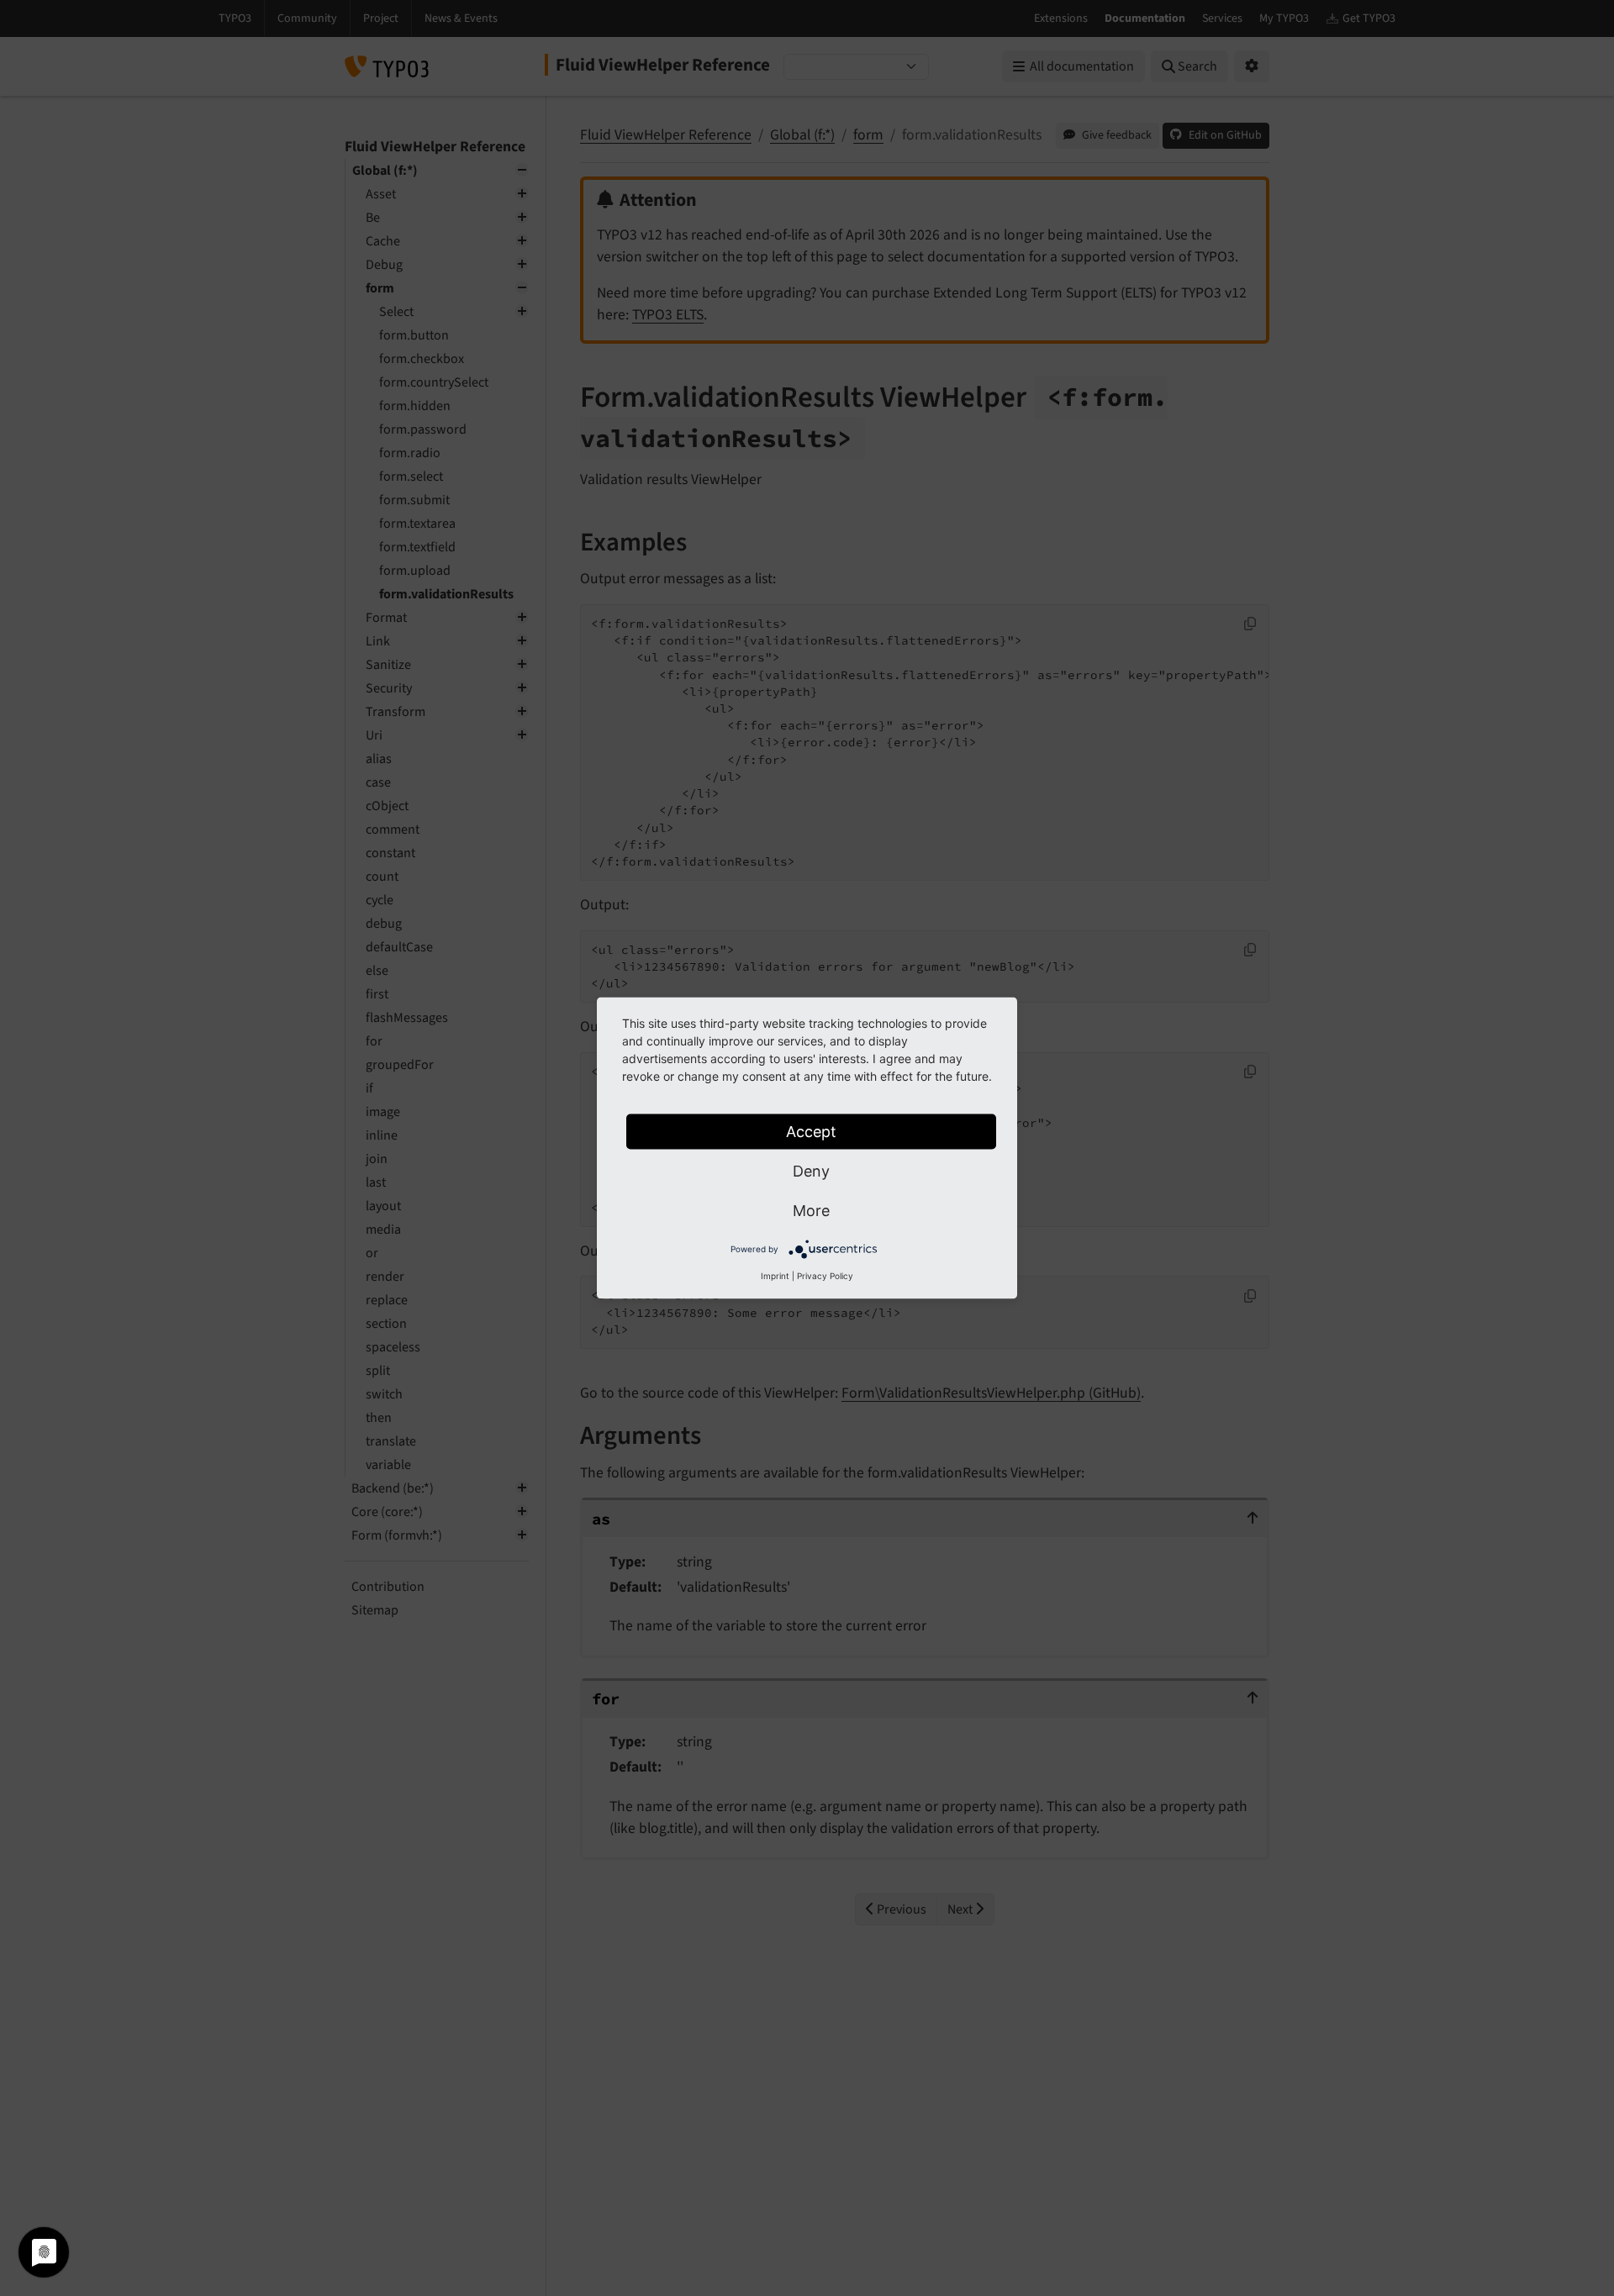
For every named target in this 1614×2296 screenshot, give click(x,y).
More (811, 1211)
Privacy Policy (825, 1276)
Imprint (775, 1276)
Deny (811, 1171)
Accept (811, 1132)
